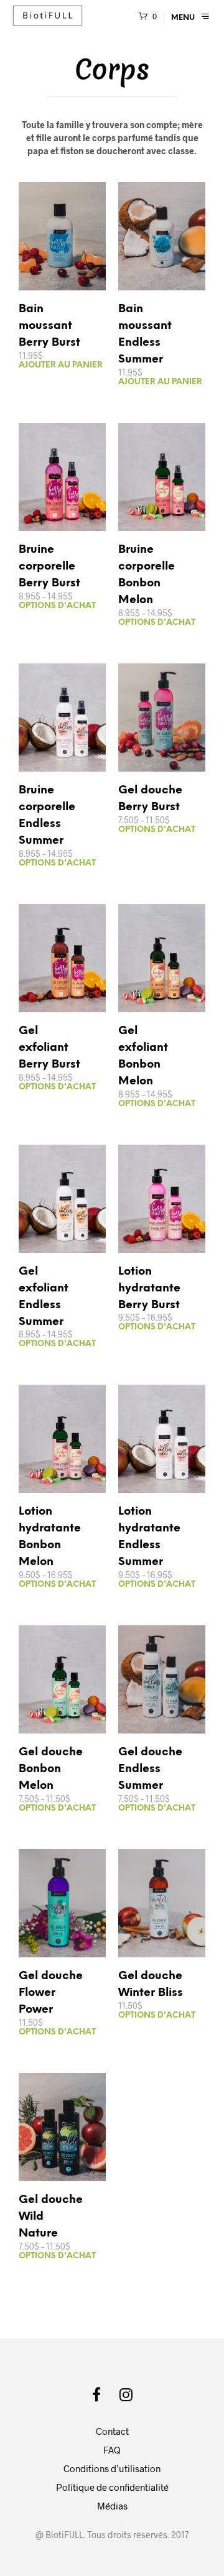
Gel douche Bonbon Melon (51, 1769)
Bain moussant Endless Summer (145, 335)
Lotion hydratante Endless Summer (149, 1537)
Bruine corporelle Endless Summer (47, 816)
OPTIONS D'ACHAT (57, 606)
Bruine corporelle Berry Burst (49, 567)
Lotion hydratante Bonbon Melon (50, 1537)
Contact (112, 2431)
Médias (112, 2506)
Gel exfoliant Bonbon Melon (143, 1056)
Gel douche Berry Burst (150, 799)
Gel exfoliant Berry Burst (49, 1048)
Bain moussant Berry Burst (49, 326)
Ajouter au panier (61, 365)
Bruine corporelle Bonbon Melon (147, 575)
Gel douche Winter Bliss (151, 1985)
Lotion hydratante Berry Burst (149, 1289)
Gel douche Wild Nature (51, 2217)
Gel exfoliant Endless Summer (44, 1297)
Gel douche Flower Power (51, 1993)
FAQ (112, 2450)
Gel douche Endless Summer (150, 1769)
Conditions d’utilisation (112, 2468)
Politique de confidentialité (112, 2487)
